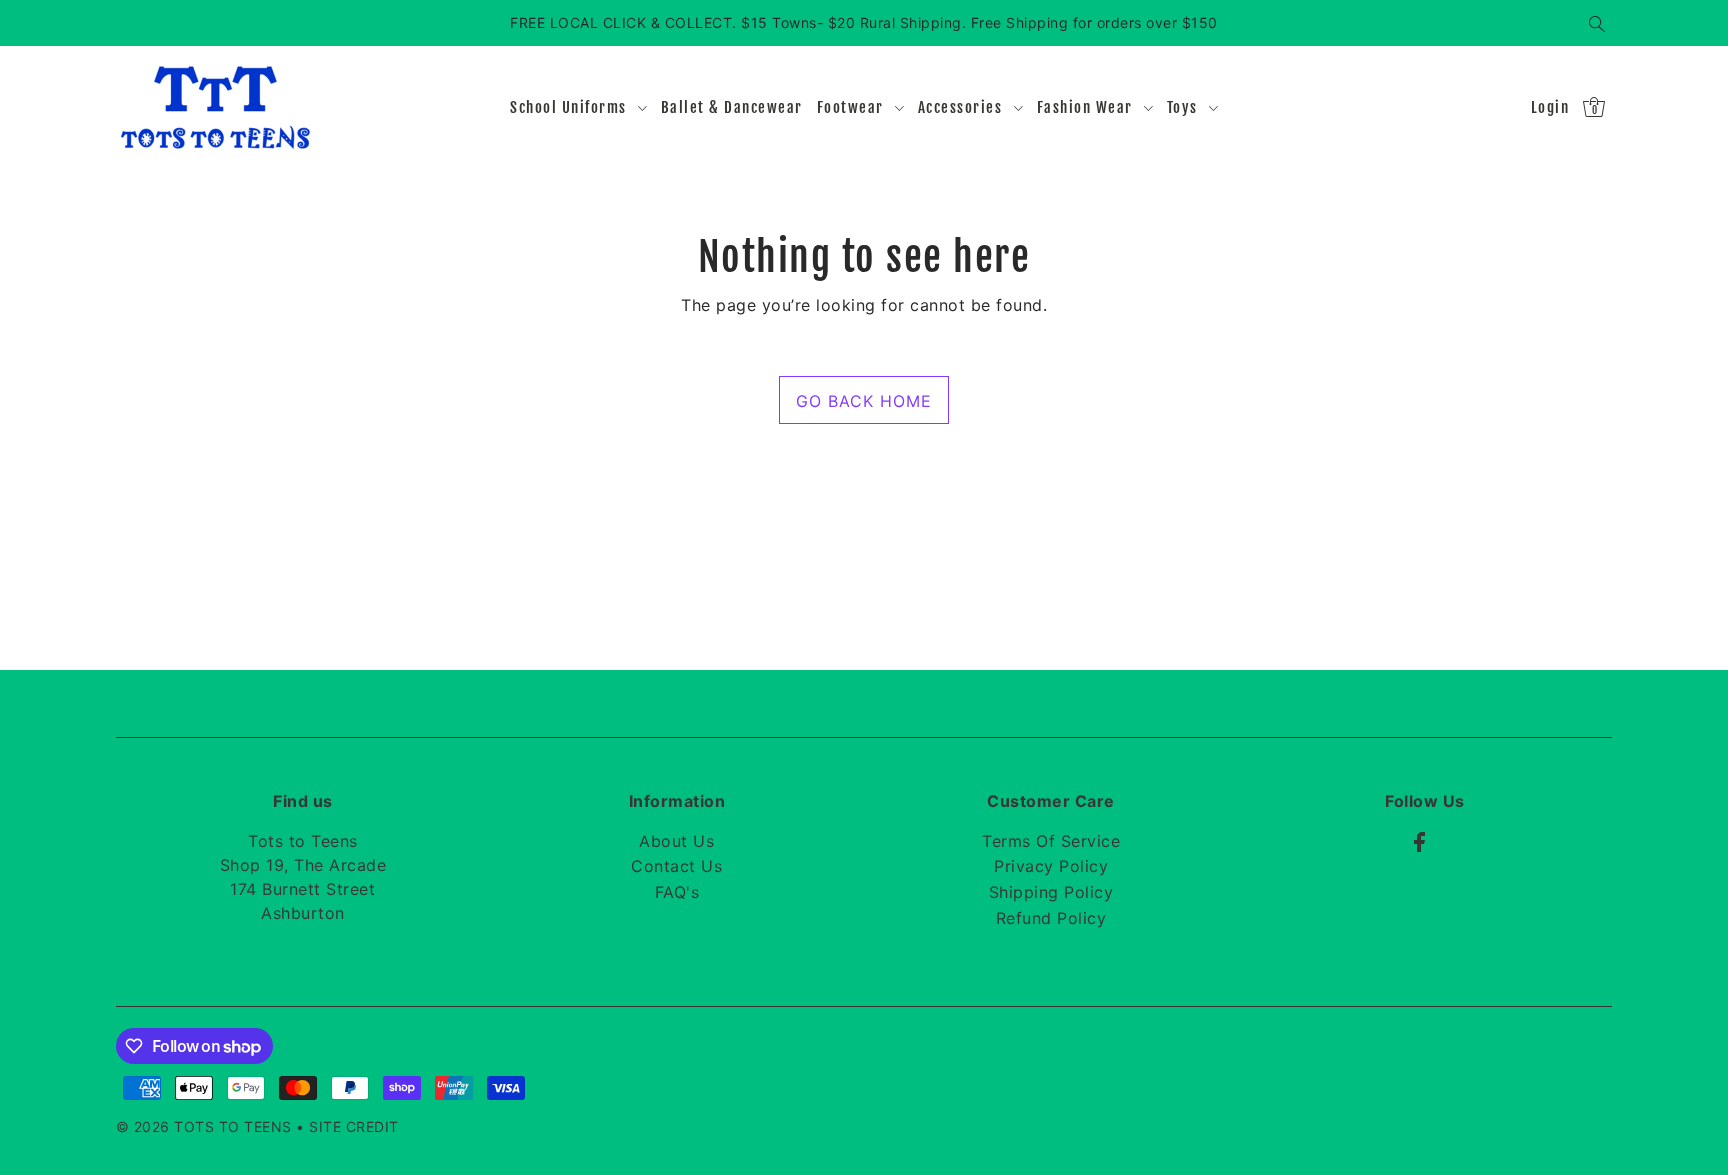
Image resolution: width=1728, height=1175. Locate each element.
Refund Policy (1051, 918)
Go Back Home (864, 401)
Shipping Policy (1051, 892)
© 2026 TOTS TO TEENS (206, 1126)
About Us (676, 841)
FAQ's (677, 892)
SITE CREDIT (354, 1126)
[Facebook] (1419, 841)
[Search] (1598, 23)
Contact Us (676, 866)
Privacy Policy (1051, 866)
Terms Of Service (1051, 841)
